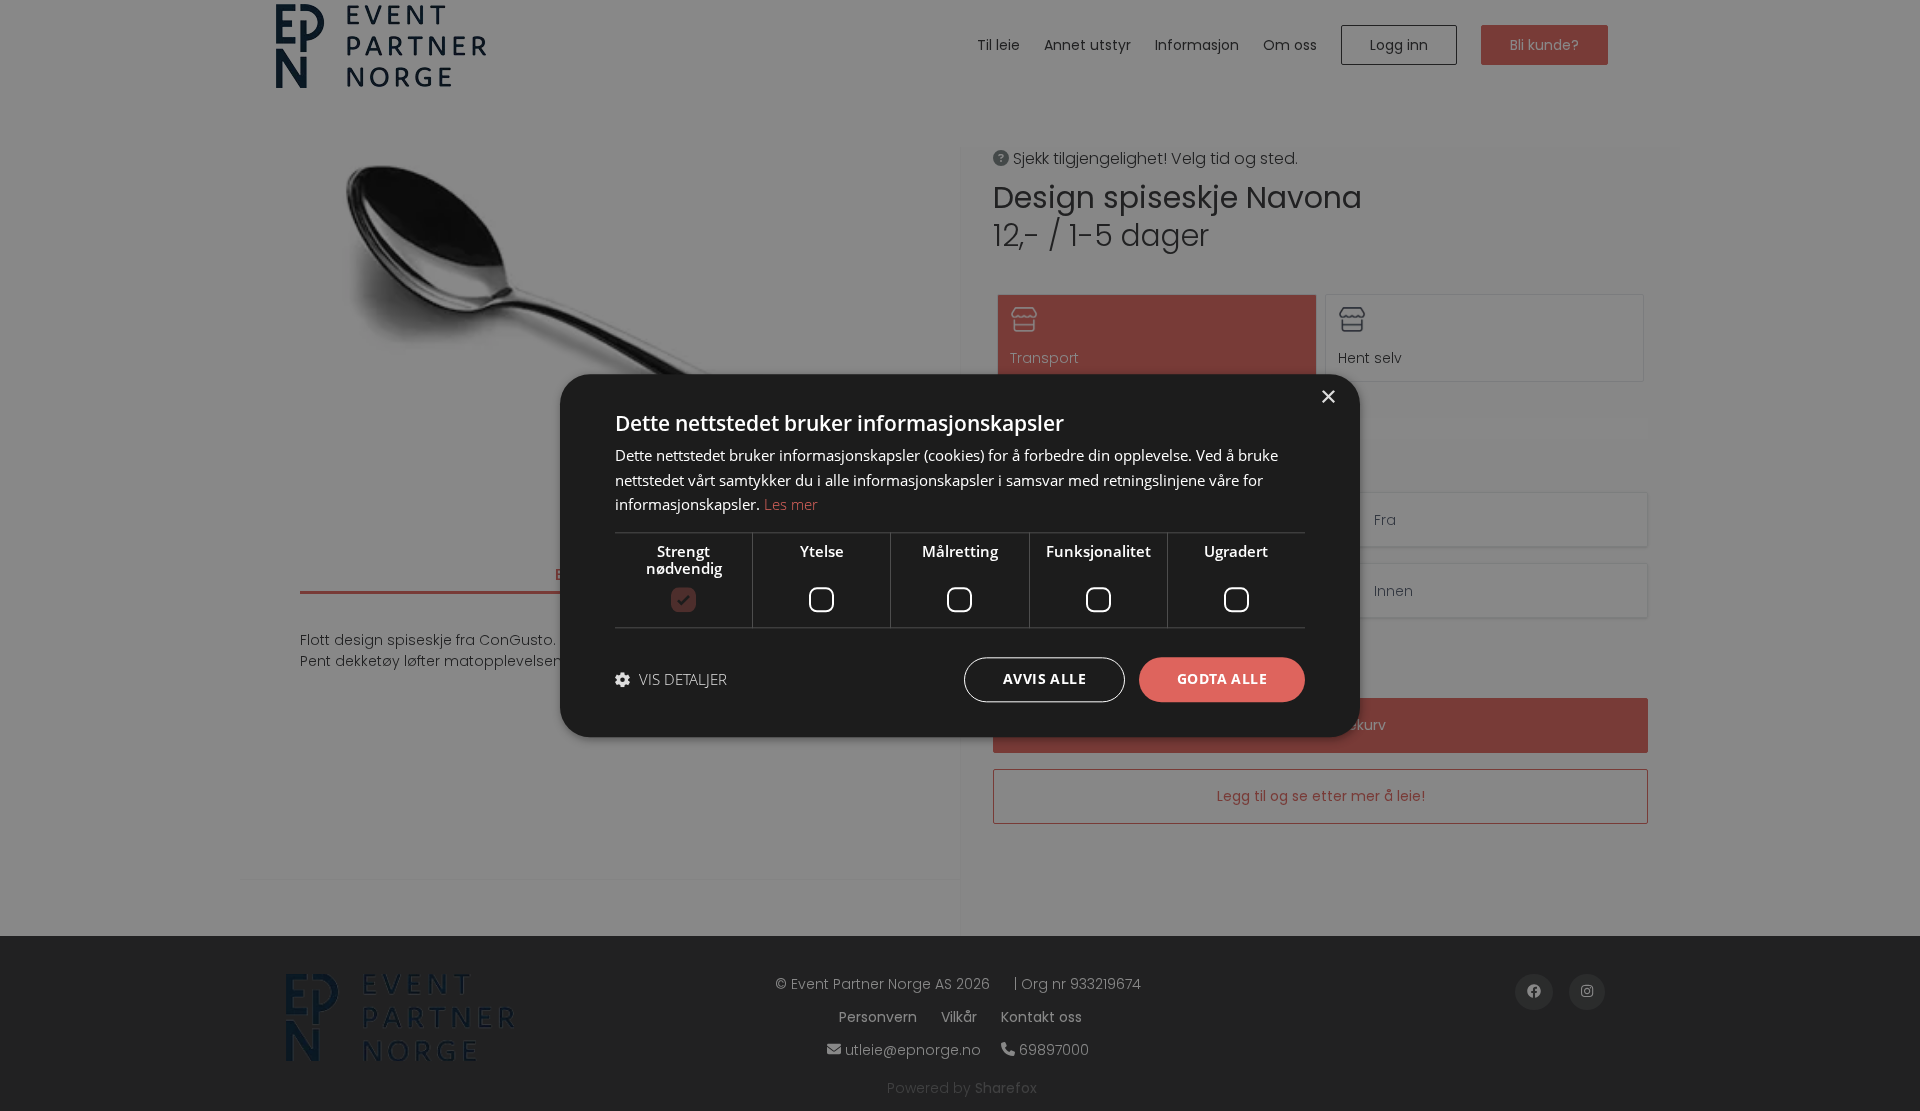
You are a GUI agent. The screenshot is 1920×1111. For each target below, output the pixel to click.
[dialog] (960, 555)
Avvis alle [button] (1044, 678)
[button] (671, 680)
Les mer (791, 505)
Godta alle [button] (1222, 678)
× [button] (1327, 397)
